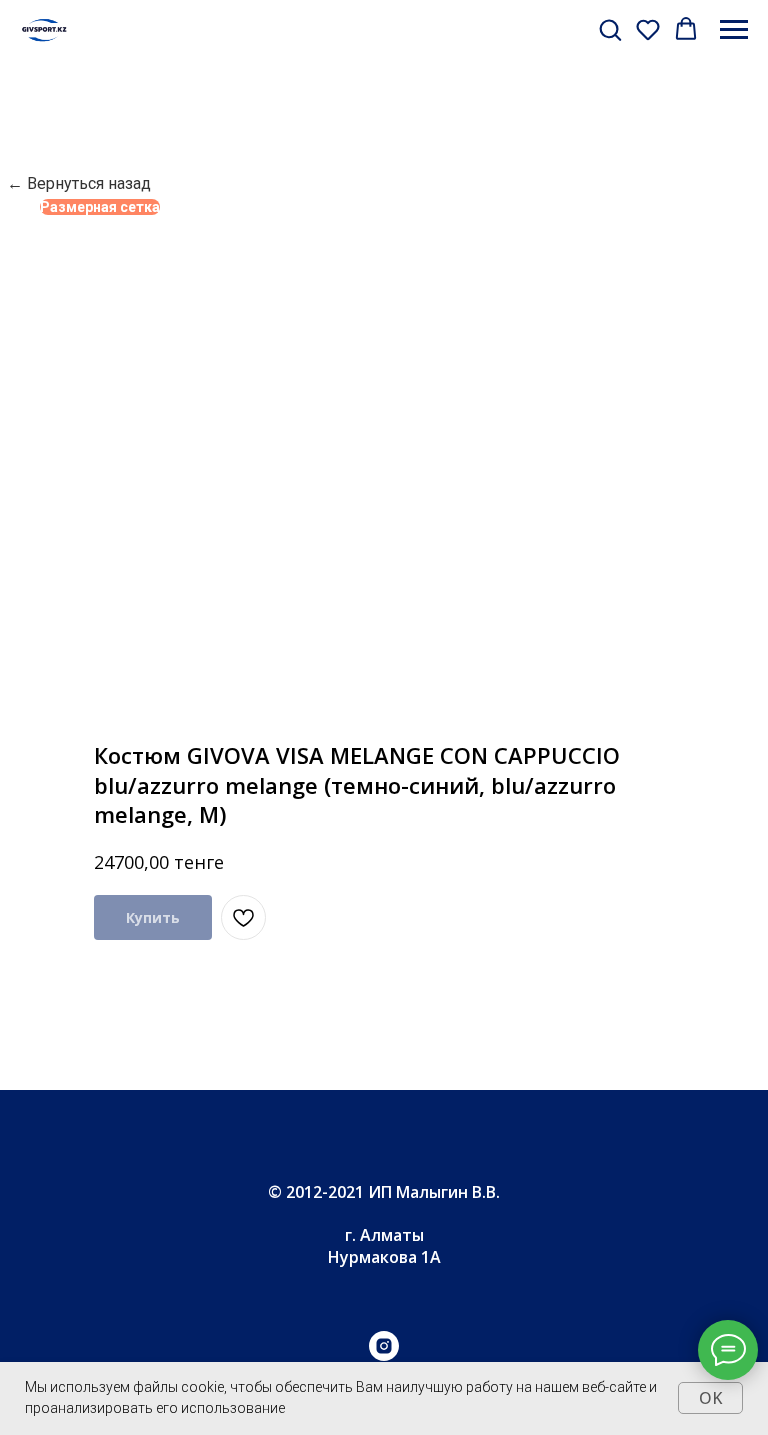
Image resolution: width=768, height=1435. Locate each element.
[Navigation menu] (734, 30)
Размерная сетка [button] (100, 207)
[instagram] (384, 1355)
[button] (610, 29)
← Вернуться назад (79, 183)
